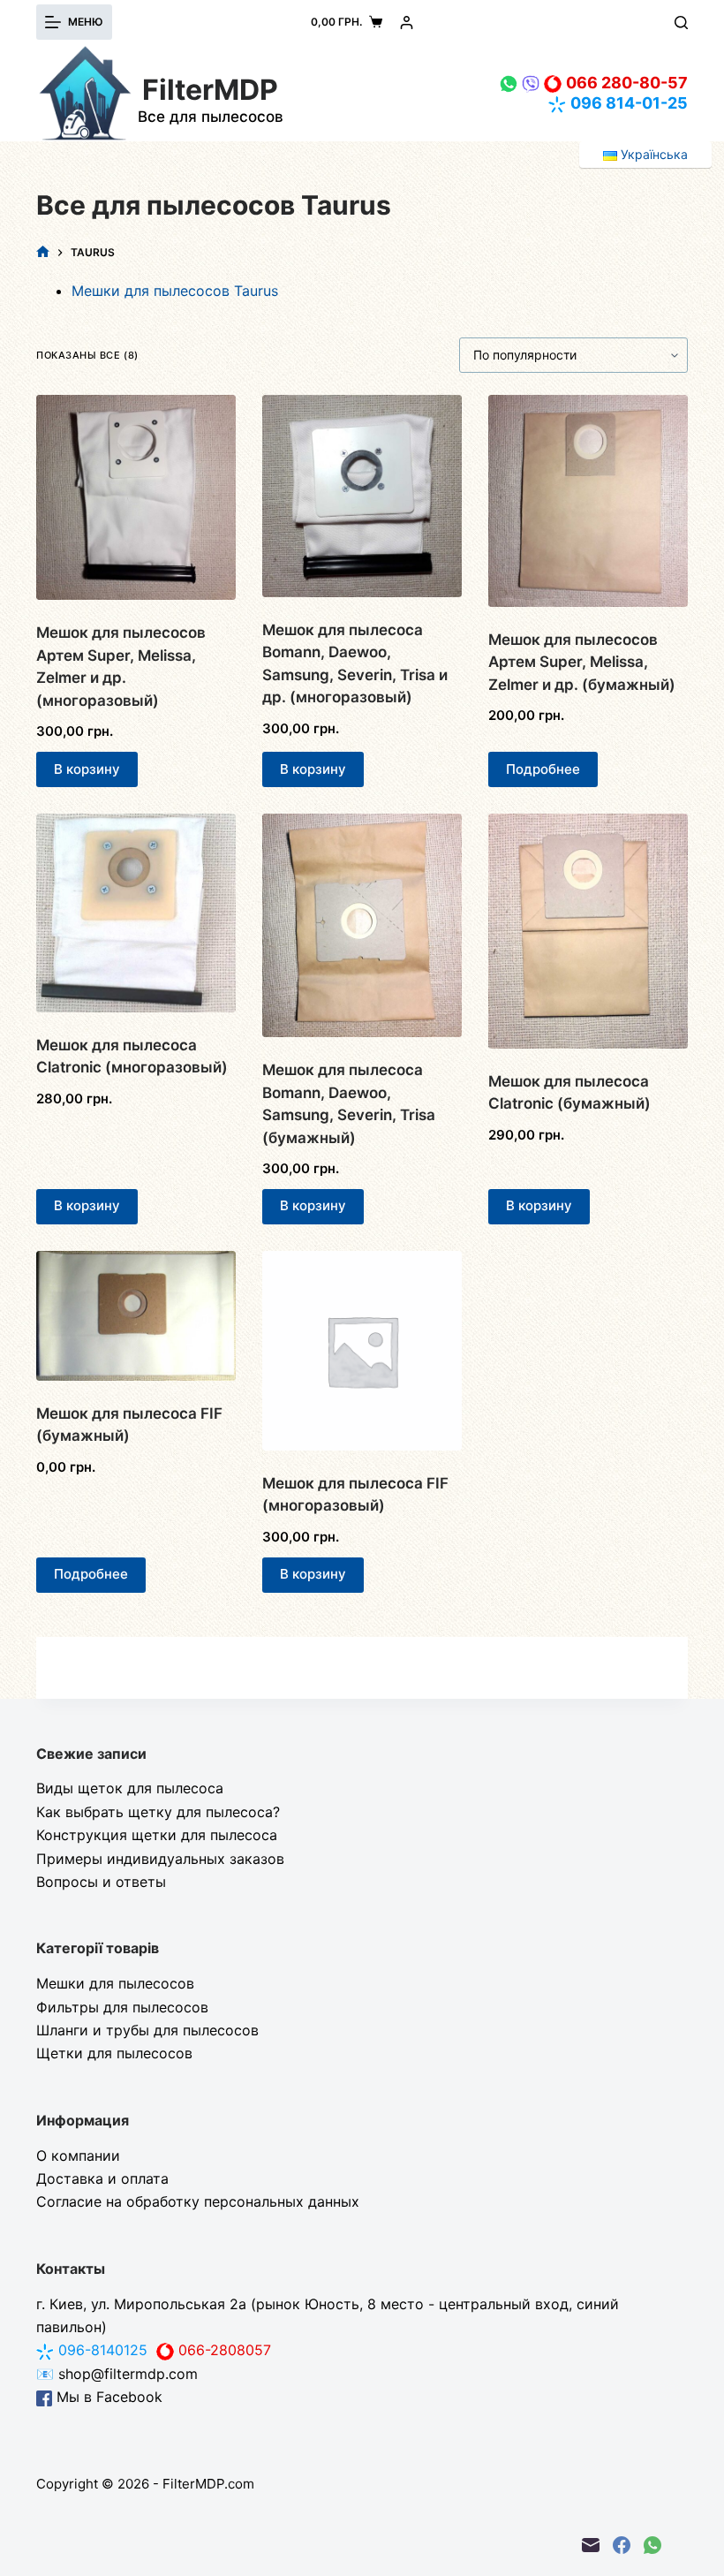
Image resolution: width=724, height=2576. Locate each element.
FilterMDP (210, 90)
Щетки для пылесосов (114, 2053)
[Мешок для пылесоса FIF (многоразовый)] (362, 1351)
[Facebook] (622, 2545)
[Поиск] (681, 23)
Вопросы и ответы (101, 1882)
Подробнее (543, 769)
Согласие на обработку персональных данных (198, 2201)
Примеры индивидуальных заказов (160, 1859)
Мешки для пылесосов (115, 1983)
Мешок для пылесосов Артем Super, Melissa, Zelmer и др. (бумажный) (582, 662)
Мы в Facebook (107, 2397)
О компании (78, 2156)
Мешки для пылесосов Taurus (175, 291)
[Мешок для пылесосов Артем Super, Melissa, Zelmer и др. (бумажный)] (588, 501)
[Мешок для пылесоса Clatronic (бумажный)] (588, 931)
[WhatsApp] (652, 2545)
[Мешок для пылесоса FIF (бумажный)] (136, 1316)
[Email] (591, 2545)
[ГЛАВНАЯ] (43, 252)
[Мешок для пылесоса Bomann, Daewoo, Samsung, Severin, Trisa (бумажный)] (362, 925)
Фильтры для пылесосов (122, 2007)
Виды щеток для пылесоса (130, 1788)
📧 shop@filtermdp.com (117, 2374)
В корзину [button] (87, 769)
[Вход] (407, 23)
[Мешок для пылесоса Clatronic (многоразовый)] (136, 913)
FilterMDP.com (208, 2484)
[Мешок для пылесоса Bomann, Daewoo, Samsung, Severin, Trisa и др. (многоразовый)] (362, 496)
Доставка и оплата (102, 2178)
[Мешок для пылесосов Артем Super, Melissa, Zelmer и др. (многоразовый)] (136, 497)
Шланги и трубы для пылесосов (147, 2030)
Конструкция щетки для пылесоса (157, 1835)
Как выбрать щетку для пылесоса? (158, 1812)
